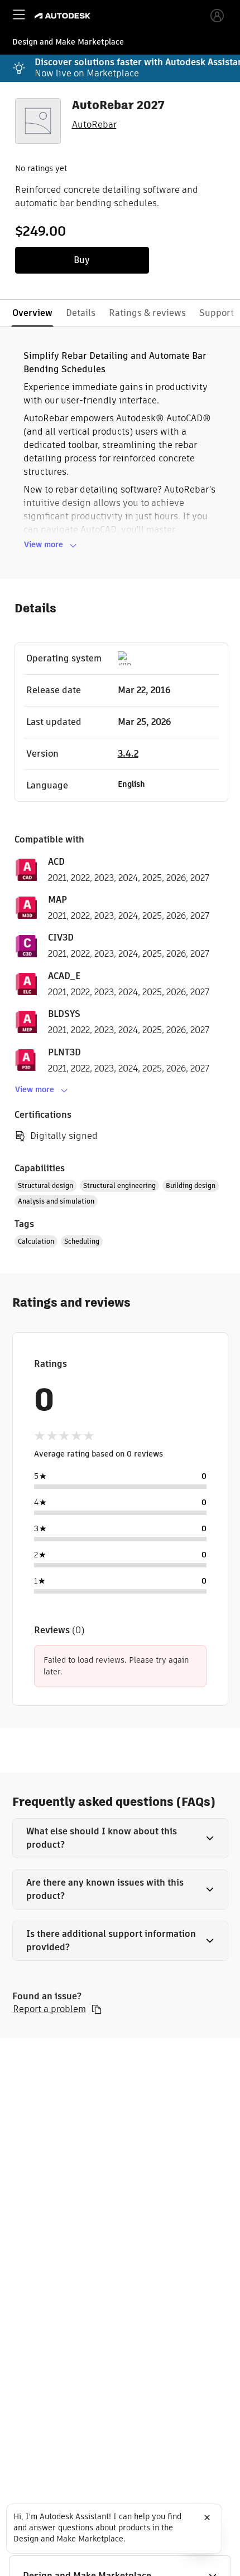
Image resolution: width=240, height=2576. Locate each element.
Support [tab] (217, 313)
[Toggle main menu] (19, 14)
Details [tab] (81, 313)
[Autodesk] (64, 16)
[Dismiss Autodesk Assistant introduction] (207, 2517)
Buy (82, 260)
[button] (120, 1838)
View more (44, 544)
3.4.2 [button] (128, 754)
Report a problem (49, 2009)
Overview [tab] (32, 313)
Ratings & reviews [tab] (147, 313)
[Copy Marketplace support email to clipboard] (97, 2009)
